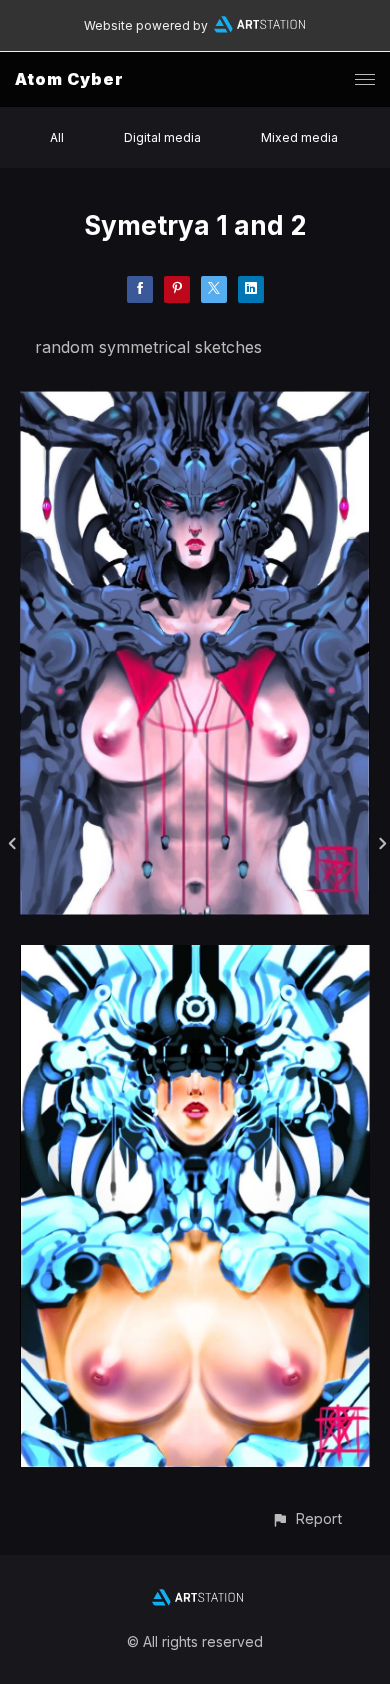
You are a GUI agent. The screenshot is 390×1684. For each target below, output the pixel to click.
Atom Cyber (69, 79)
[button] (306, 1518)
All (57, 137)
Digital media (162, 137)
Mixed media (299, 137)
